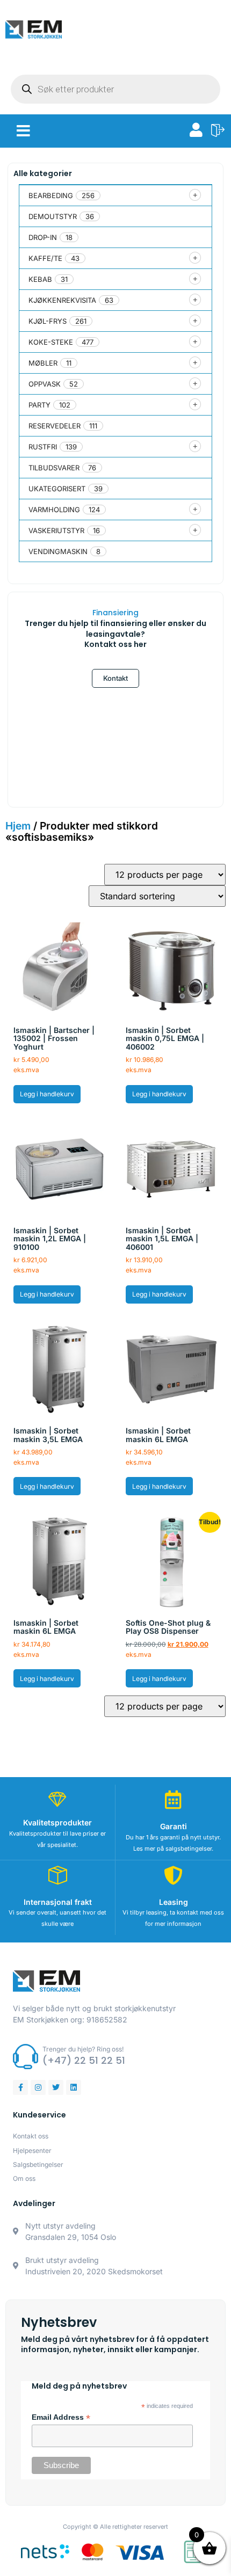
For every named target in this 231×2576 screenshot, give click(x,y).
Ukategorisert (57, 489)
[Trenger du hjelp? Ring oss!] (26, 2057)
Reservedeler (55, 426)
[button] (23, 131)
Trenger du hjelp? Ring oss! (83, 2049)
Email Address (61, 2418)
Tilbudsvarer (54, 468)
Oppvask (45, 384)
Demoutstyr (53, 216)
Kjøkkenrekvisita (62, 300)
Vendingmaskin (58, 551)
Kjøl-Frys (48, 321)
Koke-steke (51, 342)
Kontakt (115, 678)
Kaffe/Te (45, 258)
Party (39, 405)
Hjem (18, 826)
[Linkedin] (74, 2087)
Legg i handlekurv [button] (47, 1094)
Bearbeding (51, 195)
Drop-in (43, 237)
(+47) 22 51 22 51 (84, 2060)
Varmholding (54, 510)
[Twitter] (56, 2087)
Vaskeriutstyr (56, 530)
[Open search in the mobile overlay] (115, 89)
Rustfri (43, 447)
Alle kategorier (43, 173)
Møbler (43, 363)
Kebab (40, 279)
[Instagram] (38, 2087)
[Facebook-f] (20, 2087)
